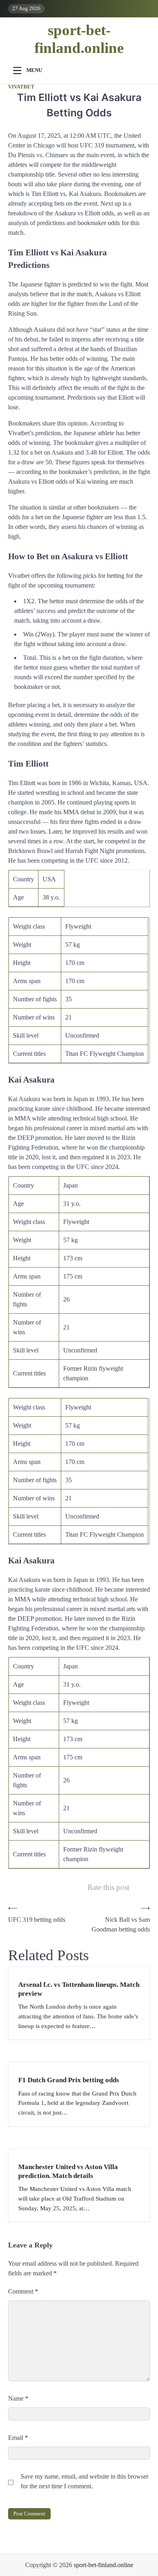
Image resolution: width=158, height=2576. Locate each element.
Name (18, 2398)
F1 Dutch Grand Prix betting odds (69, 2080)
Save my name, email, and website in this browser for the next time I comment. (84, 2481)
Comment (23, 2291)
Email (18, 2438)
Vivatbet (21, 87)
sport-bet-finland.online (79, 39)
